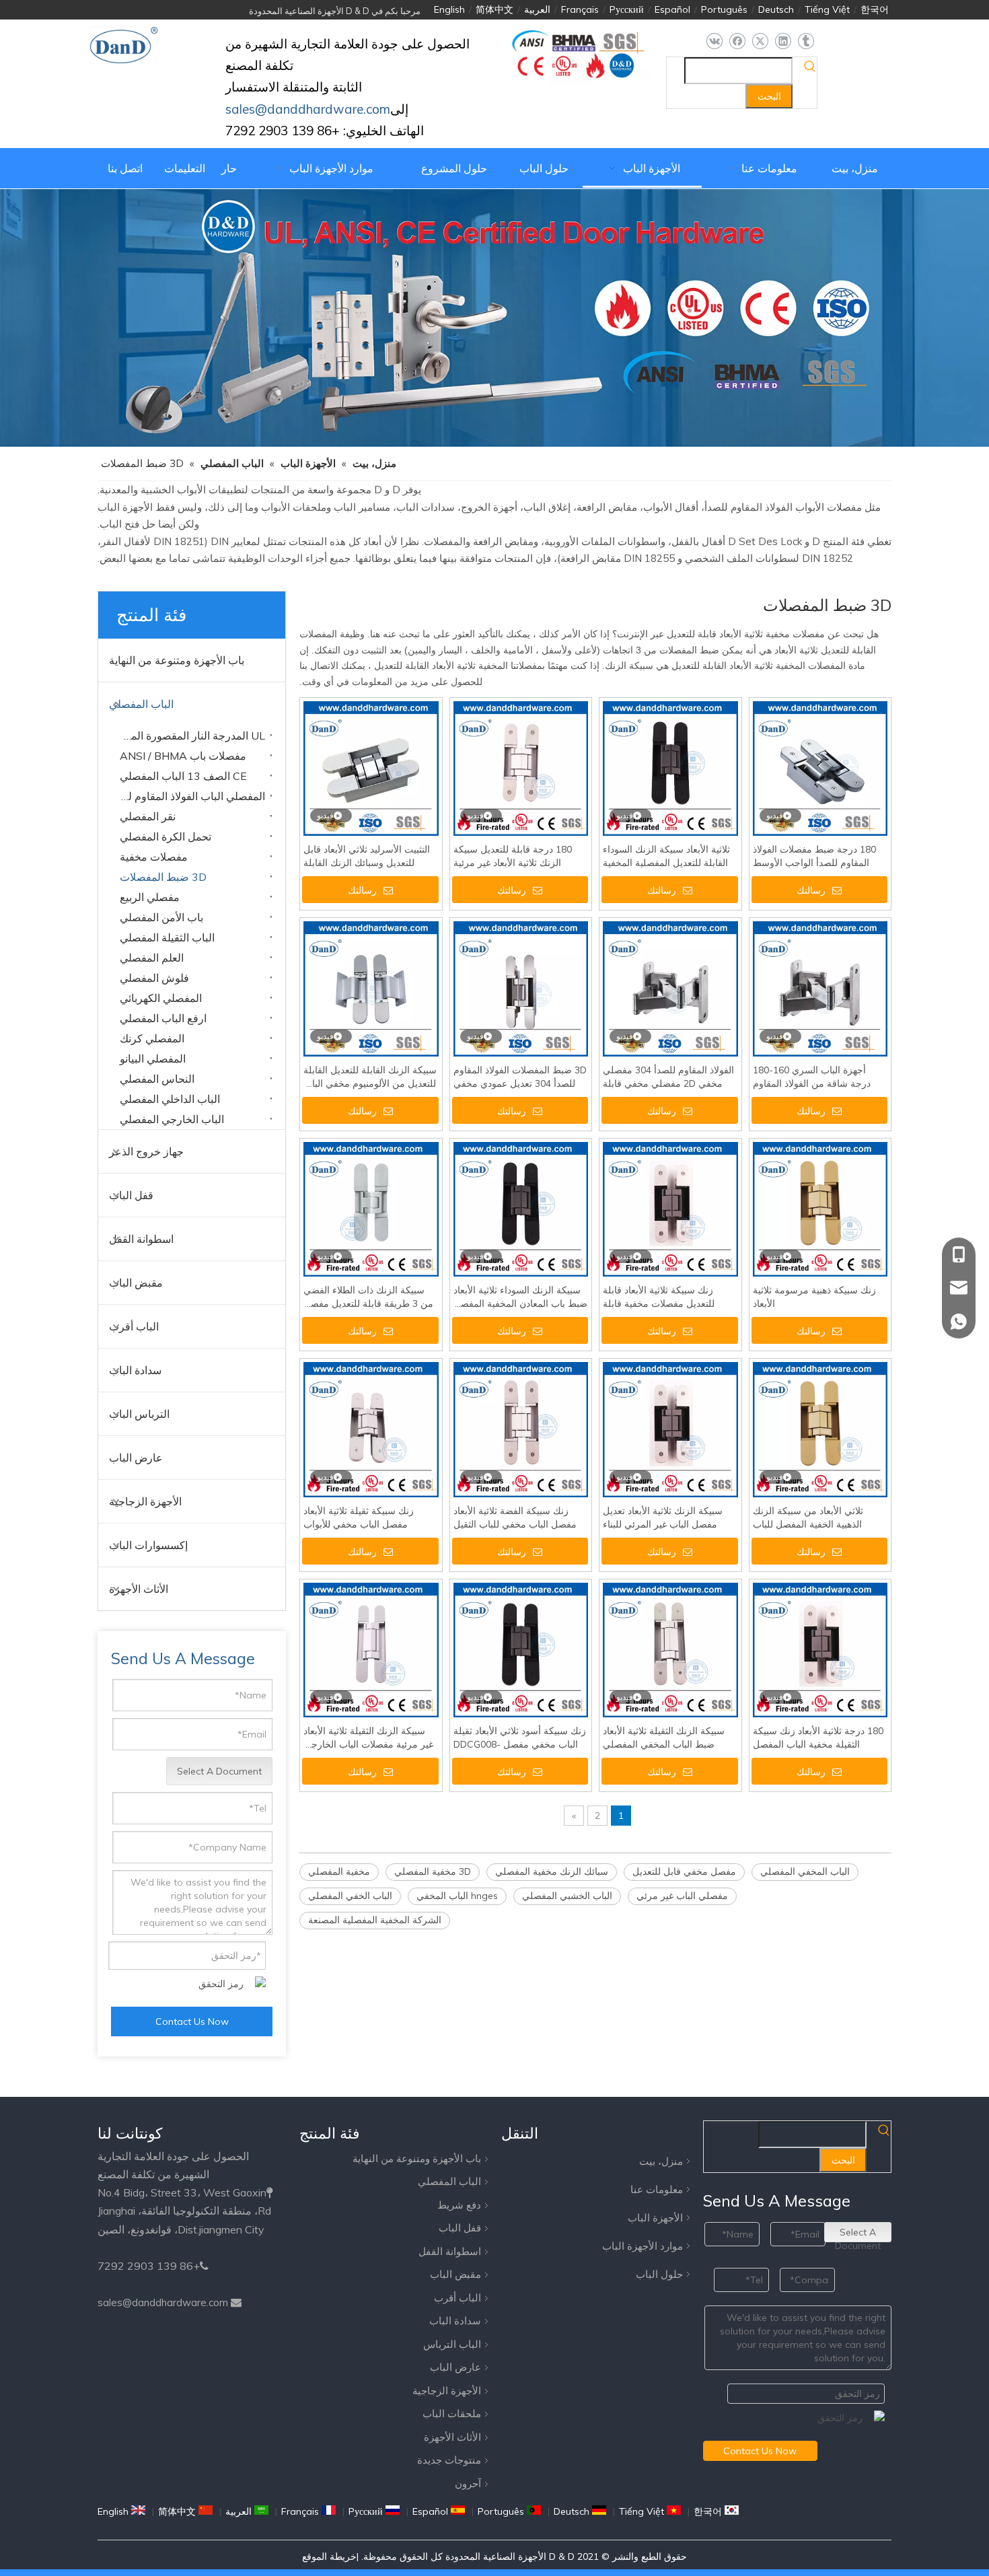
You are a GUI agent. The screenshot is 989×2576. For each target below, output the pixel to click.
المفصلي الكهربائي (161, 998)
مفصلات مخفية (154, 857)
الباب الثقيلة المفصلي (167, 937)
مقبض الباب (136, 1283)
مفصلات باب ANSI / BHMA (183, 756)
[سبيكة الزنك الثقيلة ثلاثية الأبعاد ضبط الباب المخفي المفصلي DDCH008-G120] (670, 1649)
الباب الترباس (452, 2344)
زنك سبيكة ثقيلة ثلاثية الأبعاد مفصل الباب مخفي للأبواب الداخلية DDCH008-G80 (359, 1518)
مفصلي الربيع (150, 897)
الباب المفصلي (141, 704)
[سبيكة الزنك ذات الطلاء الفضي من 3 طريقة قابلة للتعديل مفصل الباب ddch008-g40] (371, 1209)
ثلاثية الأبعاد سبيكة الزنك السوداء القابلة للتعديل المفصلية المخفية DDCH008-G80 (666, 856)
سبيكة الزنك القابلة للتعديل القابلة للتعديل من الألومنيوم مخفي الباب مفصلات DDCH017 (370, 1077)
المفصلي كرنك (152, 1038)
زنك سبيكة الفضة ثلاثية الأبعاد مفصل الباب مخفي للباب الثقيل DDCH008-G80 (515, 1518)
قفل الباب (131, 1195)
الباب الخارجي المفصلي (172, 1119)
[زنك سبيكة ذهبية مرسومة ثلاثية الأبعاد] (820, 1209)
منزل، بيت (661, 2161)
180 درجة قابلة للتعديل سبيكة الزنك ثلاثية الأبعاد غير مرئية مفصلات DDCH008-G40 (513, 856)
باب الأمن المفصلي (161, 917)
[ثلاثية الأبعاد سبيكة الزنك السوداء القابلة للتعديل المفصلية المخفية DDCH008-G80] (670, 768)
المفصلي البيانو (153, 1059)
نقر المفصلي (148, 816)
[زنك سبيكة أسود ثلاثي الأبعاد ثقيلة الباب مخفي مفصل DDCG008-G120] (521, 1649)
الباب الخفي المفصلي (350, 1896)
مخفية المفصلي (339, 1871)
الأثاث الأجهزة (139, 1589)
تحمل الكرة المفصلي (166, 836)
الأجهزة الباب (655, 2218)
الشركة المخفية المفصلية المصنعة (375, 1920)
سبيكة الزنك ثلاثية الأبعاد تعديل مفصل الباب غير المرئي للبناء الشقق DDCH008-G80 (663, 1518)
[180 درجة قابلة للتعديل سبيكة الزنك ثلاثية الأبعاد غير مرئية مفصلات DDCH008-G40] (521, 768)
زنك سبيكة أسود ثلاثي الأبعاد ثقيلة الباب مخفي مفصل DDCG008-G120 (520, 1738)
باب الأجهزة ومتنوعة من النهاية (177, 660)
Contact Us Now (192, 2022)
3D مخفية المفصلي (433, 1871)
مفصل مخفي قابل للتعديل (684, 1871)
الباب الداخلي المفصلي (170, 1099)
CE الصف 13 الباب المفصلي (183, 776)
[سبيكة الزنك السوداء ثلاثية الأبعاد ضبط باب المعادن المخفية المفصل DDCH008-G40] (521, 1209)
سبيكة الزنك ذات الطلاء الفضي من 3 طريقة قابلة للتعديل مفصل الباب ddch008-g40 (368, 1297)
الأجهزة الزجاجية (145, 1501)
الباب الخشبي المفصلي (567, 1896)
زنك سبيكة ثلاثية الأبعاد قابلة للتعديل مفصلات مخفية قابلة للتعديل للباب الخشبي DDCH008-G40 (670, 1297)
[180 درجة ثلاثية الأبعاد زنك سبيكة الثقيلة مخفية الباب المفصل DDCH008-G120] (820, 1649)
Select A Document (219, 1771)
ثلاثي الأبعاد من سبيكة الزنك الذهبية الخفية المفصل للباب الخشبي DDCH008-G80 (808, 1518)
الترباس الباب (139, 1414)
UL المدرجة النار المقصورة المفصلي (189, 736)
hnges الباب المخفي (457, 1896)
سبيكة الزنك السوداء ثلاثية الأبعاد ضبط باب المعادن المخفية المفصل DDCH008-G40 (520, 1297)
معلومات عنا (657, 2189)
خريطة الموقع (329, 2556)
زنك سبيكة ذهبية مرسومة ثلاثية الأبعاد (814, 1297)
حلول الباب (659, 2274)
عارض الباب (136, 1458)
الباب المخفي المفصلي (805, 1871)
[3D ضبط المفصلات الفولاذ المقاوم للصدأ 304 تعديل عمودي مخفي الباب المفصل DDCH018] (521, 988)
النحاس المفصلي (157, 1079)
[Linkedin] (783, 41)
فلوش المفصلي (154, 978)
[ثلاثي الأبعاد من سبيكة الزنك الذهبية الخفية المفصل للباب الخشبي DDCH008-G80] (820, 1429)
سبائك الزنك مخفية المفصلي (552, 1871)
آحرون (468, 2483)
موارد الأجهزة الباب (643, 2246)
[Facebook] (737, 41)
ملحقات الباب (452, 2413)
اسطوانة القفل (141, 1239)
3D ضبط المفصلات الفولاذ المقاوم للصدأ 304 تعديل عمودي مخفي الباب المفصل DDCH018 (520, 1077)
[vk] (714, 41)
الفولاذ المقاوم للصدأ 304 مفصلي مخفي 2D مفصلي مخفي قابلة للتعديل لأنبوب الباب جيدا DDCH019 (668, 1077)
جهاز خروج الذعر (146, 1151)
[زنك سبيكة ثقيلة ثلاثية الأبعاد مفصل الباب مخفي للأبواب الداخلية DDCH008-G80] (371, 1429)
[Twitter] (760, 41)
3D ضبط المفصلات (163, 877)
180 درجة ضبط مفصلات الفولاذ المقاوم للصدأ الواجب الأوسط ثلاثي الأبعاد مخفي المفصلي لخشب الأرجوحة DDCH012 (814, 856)
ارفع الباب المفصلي (163, 1018)
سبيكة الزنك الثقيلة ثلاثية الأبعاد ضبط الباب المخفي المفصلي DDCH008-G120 (664, 1738)
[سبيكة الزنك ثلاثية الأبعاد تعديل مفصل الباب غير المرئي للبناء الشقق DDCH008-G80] (670, 1429)
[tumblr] (806, 41)
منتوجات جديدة (449, 2460)
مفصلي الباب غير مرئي (682, 1896)
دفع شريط (459, 2205)
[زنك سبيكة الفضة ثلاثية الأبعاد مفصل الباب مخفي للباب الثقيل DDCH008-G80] (521, 1429)
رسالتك (362, 890)
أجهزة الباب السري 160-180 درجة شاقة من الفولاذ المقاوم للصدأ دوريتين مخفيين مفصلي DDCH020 (812, 1077)
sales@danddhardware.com (163, 2302)
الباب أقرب (134, 1326)
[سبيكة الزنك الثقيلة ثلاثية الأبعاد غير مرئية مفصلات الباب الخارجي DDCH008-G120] (371, 1649)
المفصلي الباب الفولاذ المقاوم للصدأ (189, 796)
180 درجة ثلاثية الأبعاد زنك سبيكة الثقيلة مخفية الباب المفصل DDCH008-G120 (818, 1738)
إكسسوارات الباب (148, 1545)
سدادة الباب (135, 1370)
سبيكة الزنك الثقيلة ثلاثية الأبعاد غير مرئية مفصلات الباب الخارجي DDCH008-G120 (368, 1738)
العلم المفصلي (152, 958)
